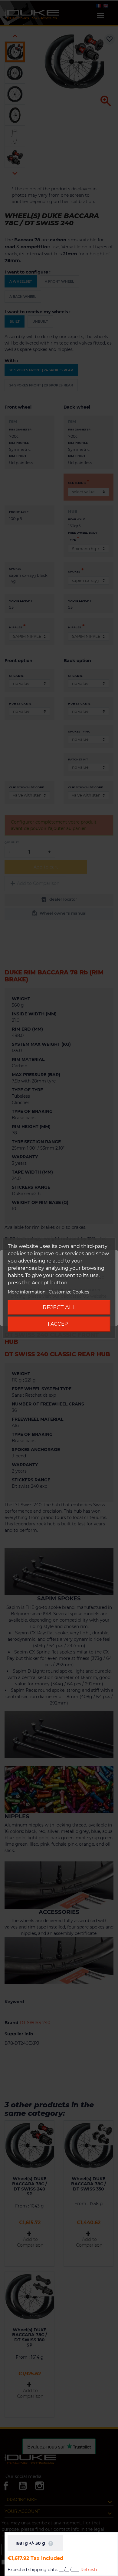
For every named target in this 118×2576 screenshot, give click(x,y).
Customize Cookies (69, 1292)
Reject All (59, 1307)
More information (27, 1292)
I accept (59, 1324)
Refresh (89, 2570)
